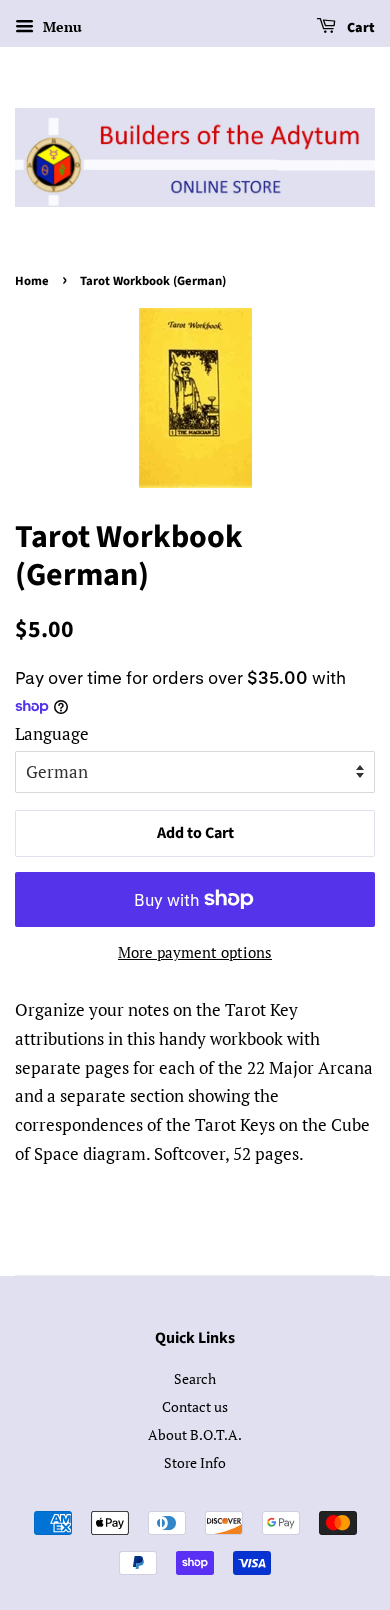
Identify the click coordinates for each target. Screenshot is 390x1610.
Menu (60, 26)
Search (195, 1378)
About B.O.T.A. (195, 1434)
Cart (359, 28)
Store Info (195, 1462)
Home (32, 281)
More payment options (195, 952)
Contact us (195, 1406)
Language (52, 733)
